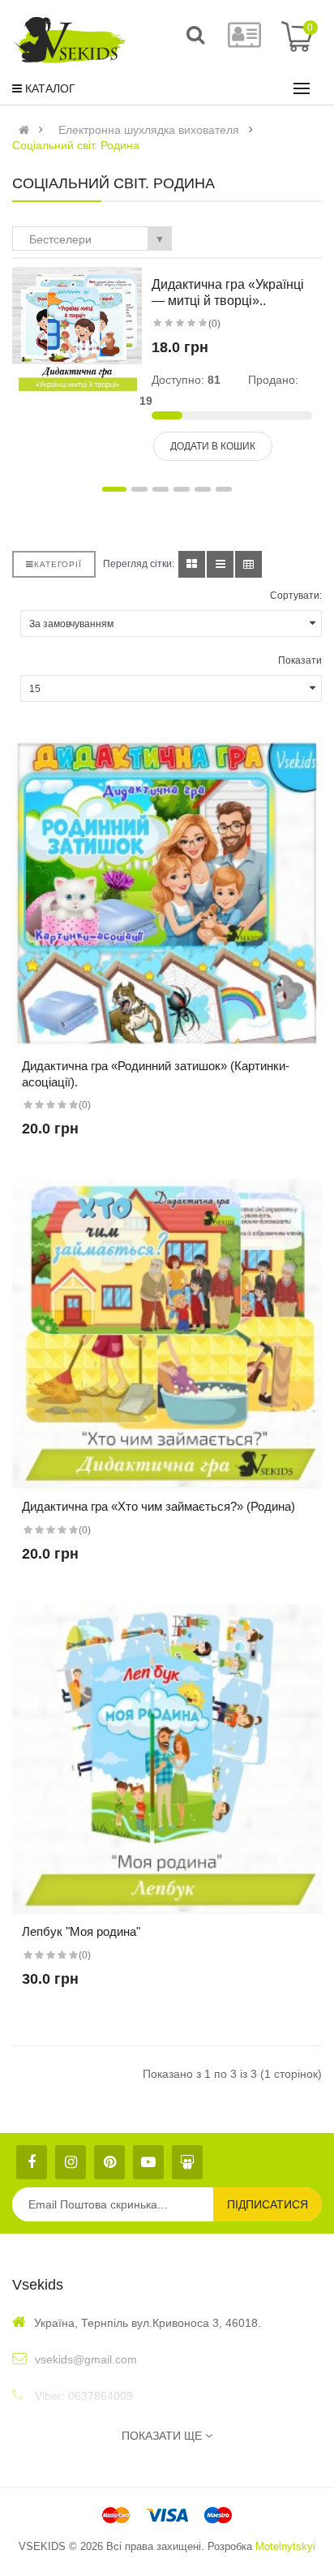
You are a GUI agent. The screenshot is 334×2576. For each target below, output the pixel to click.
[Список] (220, 564)
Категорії (58, 564)
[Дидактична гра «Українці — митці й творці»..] (77, 331)
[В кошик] (153, 921)
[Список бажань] (181, 921)
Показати (300, 660)
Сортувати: (296, 596)
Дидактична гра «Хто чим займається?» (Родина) (158, 1506)
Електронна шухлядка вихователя (149, 130)
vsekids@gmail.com (86, 2359)
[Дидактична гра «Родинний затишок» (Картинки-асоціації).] (167, 893)
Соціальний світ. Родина (76, 145)
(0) (214, 324)
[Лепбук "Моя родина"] (167, 1759)
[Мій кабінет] (244, 42)
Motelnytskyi (285, 2546)
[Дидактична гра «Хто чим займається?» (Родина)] (167, 1334)
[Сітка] (192, 564)
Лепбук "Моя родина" (81, 1931)
